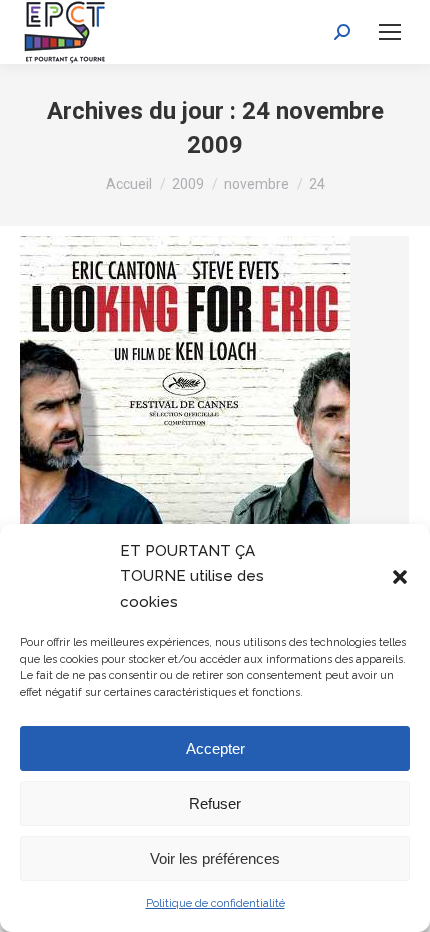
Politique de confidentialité (215, 903)
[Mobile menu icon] (390, 32)
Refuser (215, 803)
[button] (400, 577)
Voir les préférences (215, 858)
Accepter (215, 748)
